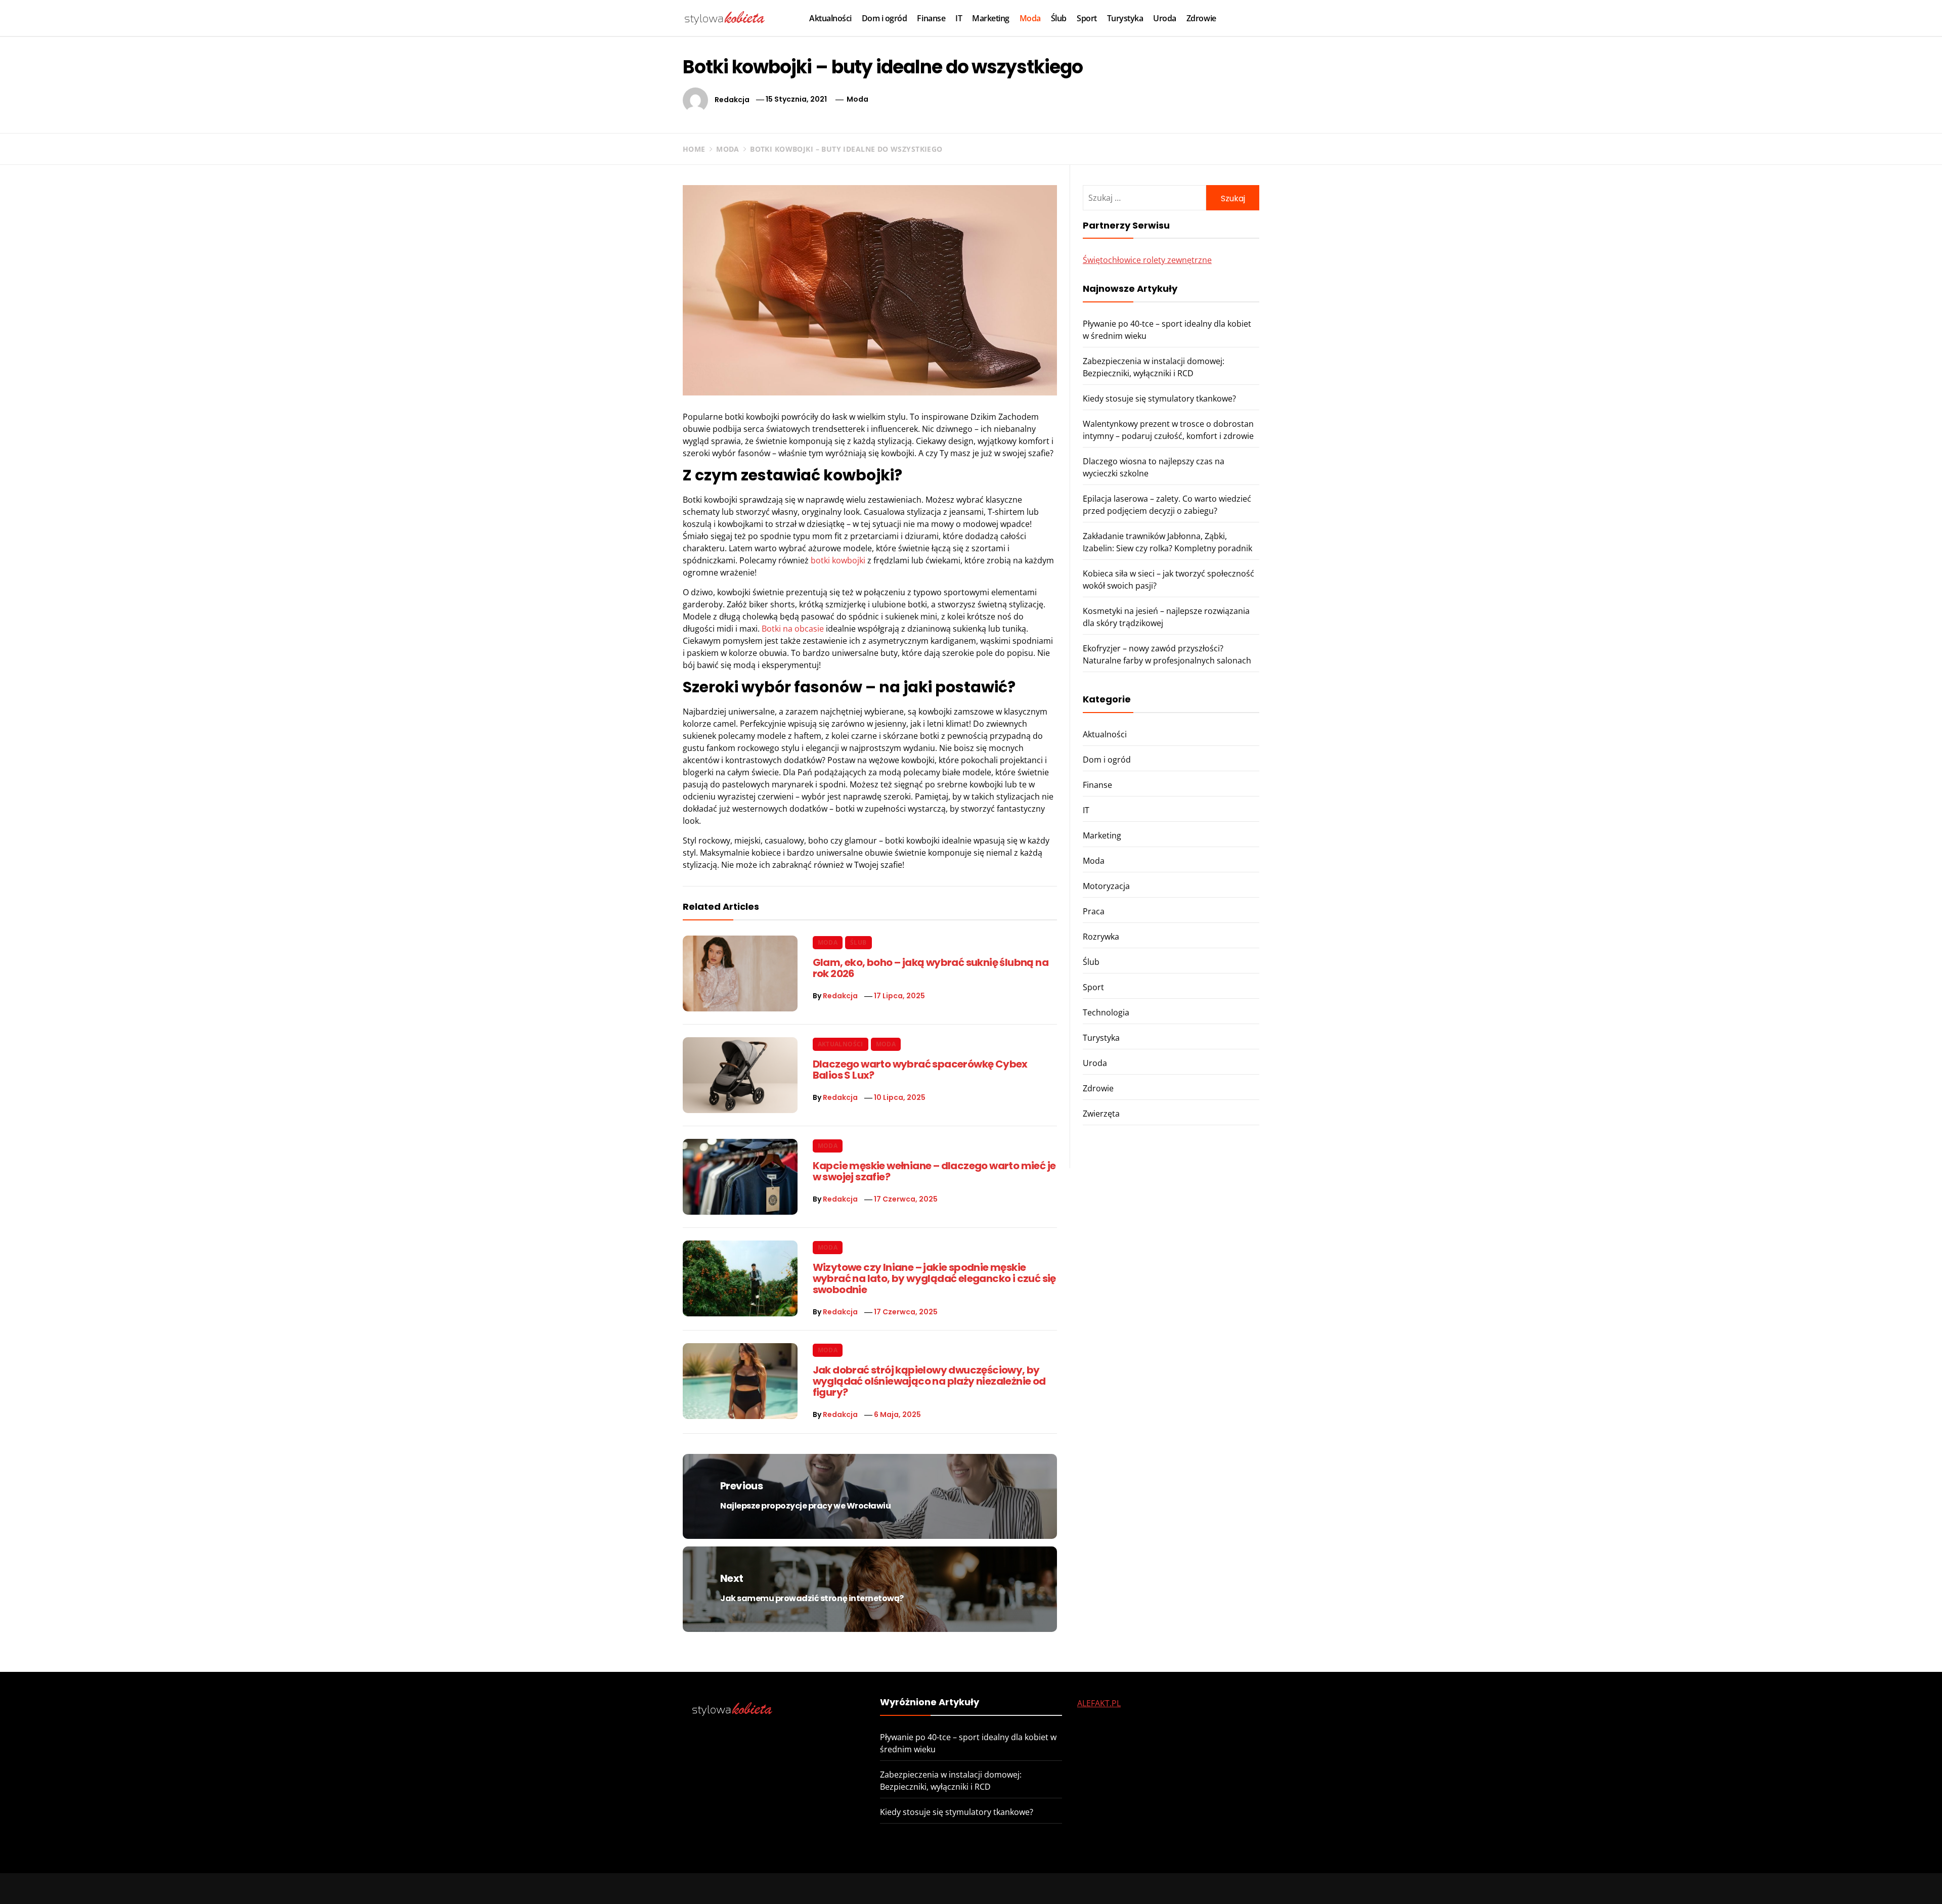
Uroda (1165, 18)
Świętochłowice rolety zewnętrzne (1147, 260)
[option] (284, 1883)
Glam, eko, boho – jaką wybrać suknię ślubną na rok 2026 (931, 968)
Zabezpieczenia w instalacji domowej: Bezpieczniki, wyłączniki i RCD (681, 1873)
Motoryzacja (1106, 886)
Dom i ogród (885, 18)
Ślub (1059, 18)
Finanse (931, 18)
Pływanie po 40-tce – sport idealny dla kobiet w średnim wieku (214, 1873)
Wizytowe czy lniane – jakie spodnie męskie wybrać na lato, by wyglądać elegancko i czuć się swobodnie (934, 1278)
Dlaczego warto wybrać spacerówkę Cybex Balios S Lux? (920, 1070)
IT (959, 18)
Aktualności (830, 18)
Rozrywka (1101, 937)
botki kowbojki (838, 560)
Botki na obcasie (793, 629)
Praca (1094, 911)
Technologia (1106, 1012)
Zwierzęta (1101, 1114)
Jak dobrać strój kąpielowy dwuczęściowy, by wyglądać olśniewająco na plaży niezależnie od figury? (929, 1381)
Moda (1030, 18)
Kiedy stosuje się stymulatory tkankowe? (1159, 398)
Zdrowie (1201, 18)
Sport (1087, 18)
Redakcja (732, 99)
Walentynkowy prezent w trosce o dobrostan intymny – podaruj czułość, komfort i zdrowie (1642, 1873)
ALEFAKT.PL (1099, 1703)
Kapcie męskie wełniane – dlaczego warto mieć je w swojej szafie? (934, 1171)
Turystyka (1125, 18)
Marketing (991, 18)
